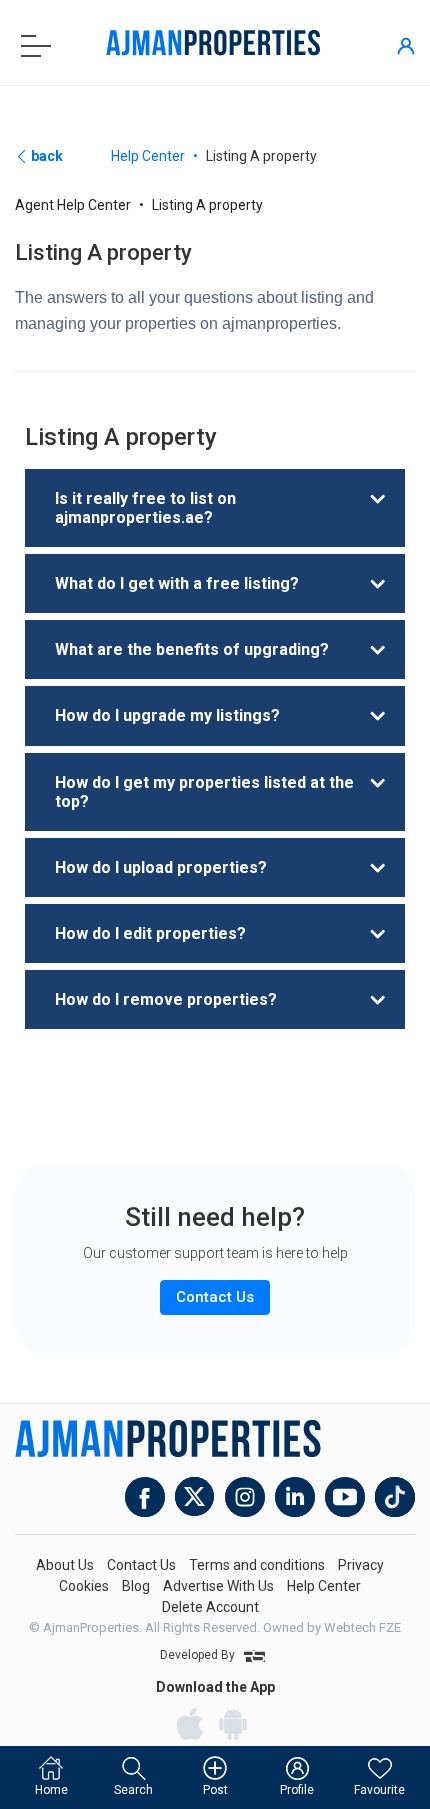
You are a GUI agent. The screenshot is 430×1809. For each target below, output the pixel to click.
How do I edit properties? (150, 933)
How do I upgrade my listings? (167, 715)
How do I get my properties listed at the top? (204, 792)
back (45, 156)
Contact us (215, 1297)
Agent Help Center (73, 205)
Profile (297, 1790)
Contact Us (141, 1565)
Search (133, 1790)
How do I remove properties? (166, 999)
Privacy (361, 1565)
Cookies (84, 1586)
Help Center (148, 156)
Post (215, 1790)
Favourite (379, 1790)
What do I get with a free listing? (177, 583)
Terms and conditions (257, 1565)
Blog (136, 1586)
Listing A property (207, 205)
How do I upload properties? (161, 867)
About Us (65, 1565)
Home (51, 1790)
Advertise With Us (218, 1586)
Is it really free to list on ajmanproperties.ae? (145, 508)
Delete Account (210, 1607)
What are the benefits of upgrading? (192, 649)
